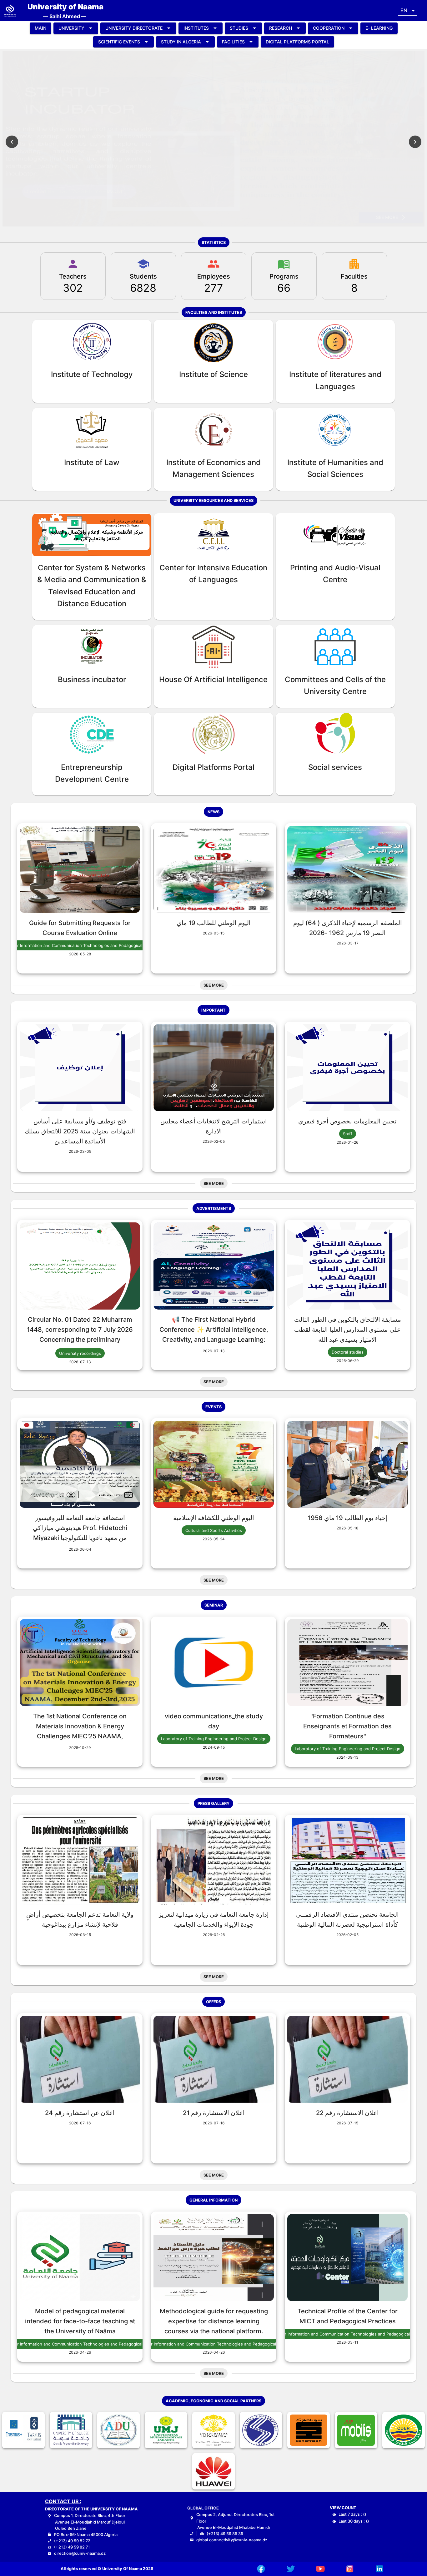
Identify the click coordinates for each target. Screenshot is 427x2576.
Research (281, 28)
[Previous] (12, 142)
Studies (239, 28)
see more (387, 217)
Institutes (196, 28)
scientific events (119, 42)
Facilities (233, 42)
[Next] (415, 142)
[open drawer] (10, 11)
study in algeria (181, 42)
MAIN (40, 28)
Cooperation (329, 28)
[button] (408, 11)
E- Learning (379, 28)
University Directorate (134, 28)
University (71, 28)
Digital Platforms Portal (297, 42)
